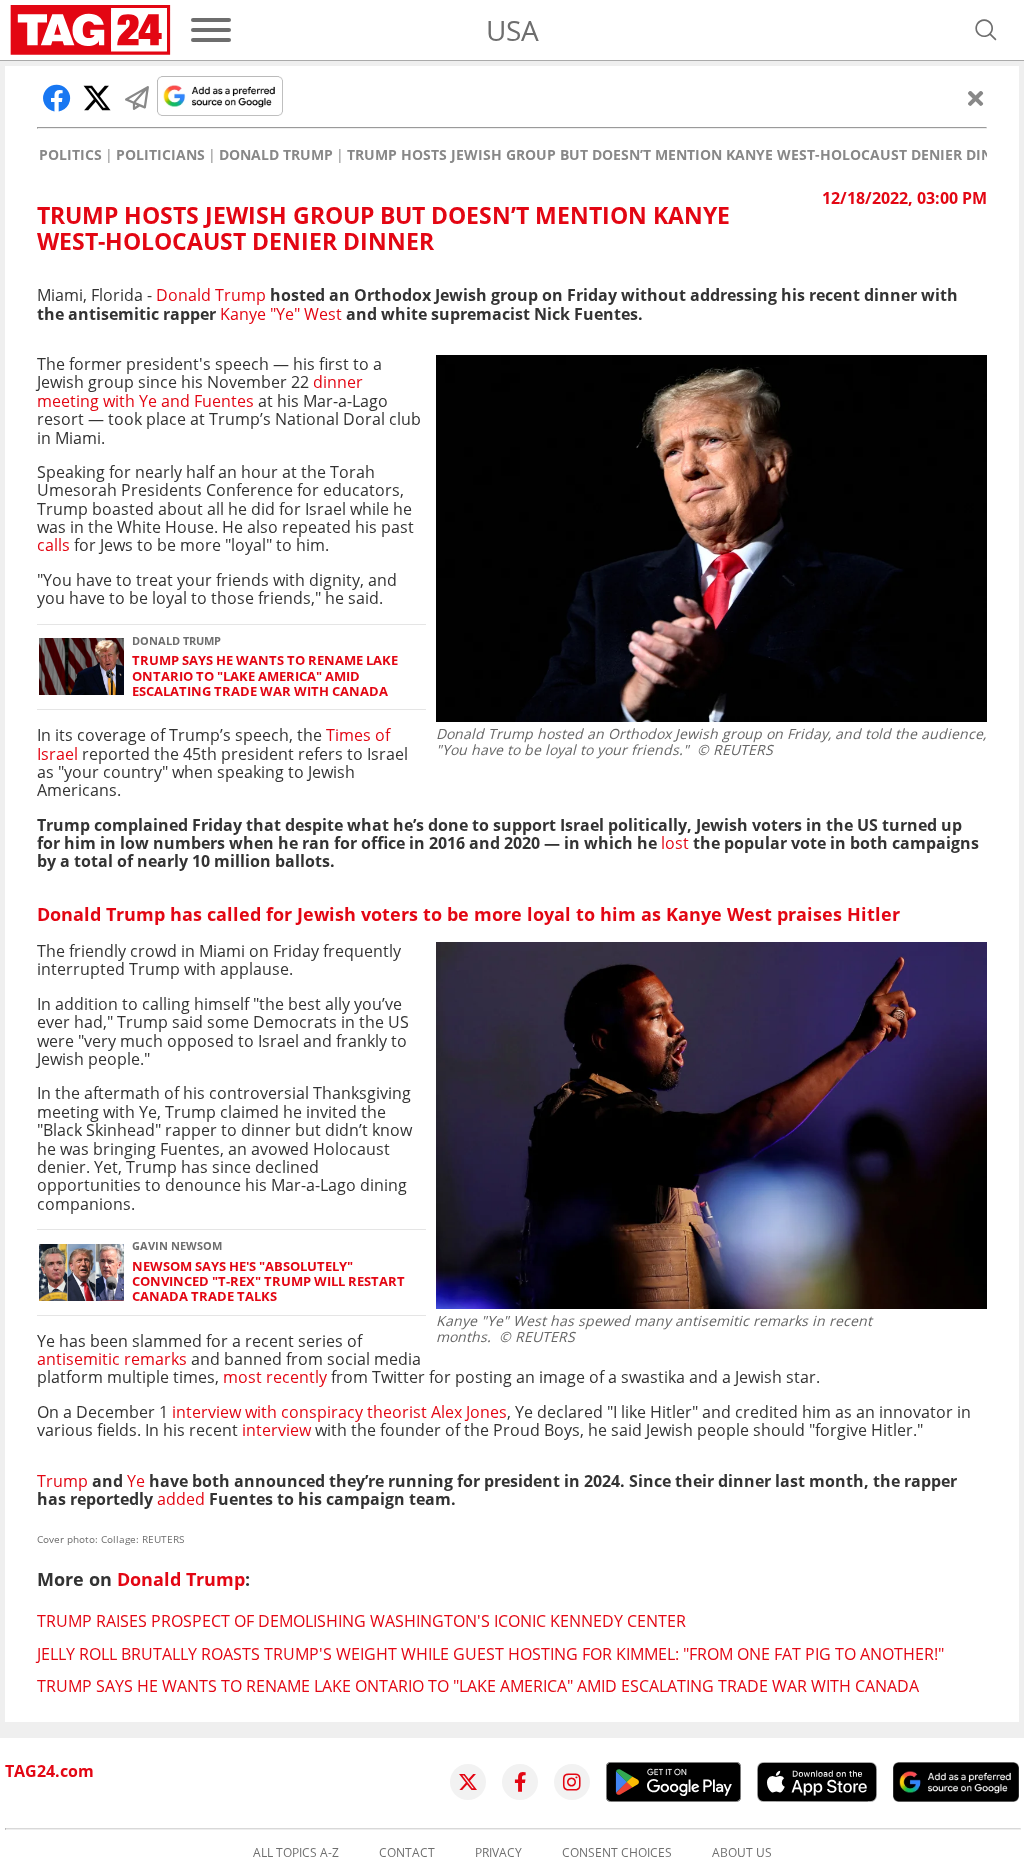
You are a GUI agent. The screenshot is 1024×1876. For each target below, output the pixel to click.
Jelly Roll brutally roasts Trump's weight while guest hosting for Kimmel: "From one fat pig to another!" (490, 1654)
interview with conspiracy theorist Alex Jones (339, 1412)
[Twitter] (468, 1782)
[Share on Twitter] (97, 98)
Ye (138, 1481)
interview (278, 1430)
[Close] (976, 98)
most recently (275, 1377)
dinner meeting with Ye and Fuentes (200, 391)
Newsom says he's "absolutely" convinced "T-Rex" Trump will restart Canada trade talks (268, 1282)
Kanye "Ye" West (281, 314)
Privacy (498, 1853)
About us (742, 1853)
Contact (407, 1853)
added (179, 1499)
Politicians (160, 155)
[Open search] (986, 30)
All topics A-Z (296, 1853)
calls (55, 545)
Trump (64, 1481)
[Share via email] (137, 98)
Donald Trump (276, 155)
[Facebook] (520, 1782)
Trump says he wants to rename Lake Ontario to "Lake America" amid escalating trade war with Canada (265, 676)
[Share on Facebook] (57, 98)
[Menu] (211, 30)
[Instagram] (572, 1782)
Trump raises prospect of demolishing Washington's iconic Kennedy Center (361, 1621)
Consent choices (617, 1853)
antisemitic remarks (112, 1359)
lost (673, 843)
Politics (70, 155)
